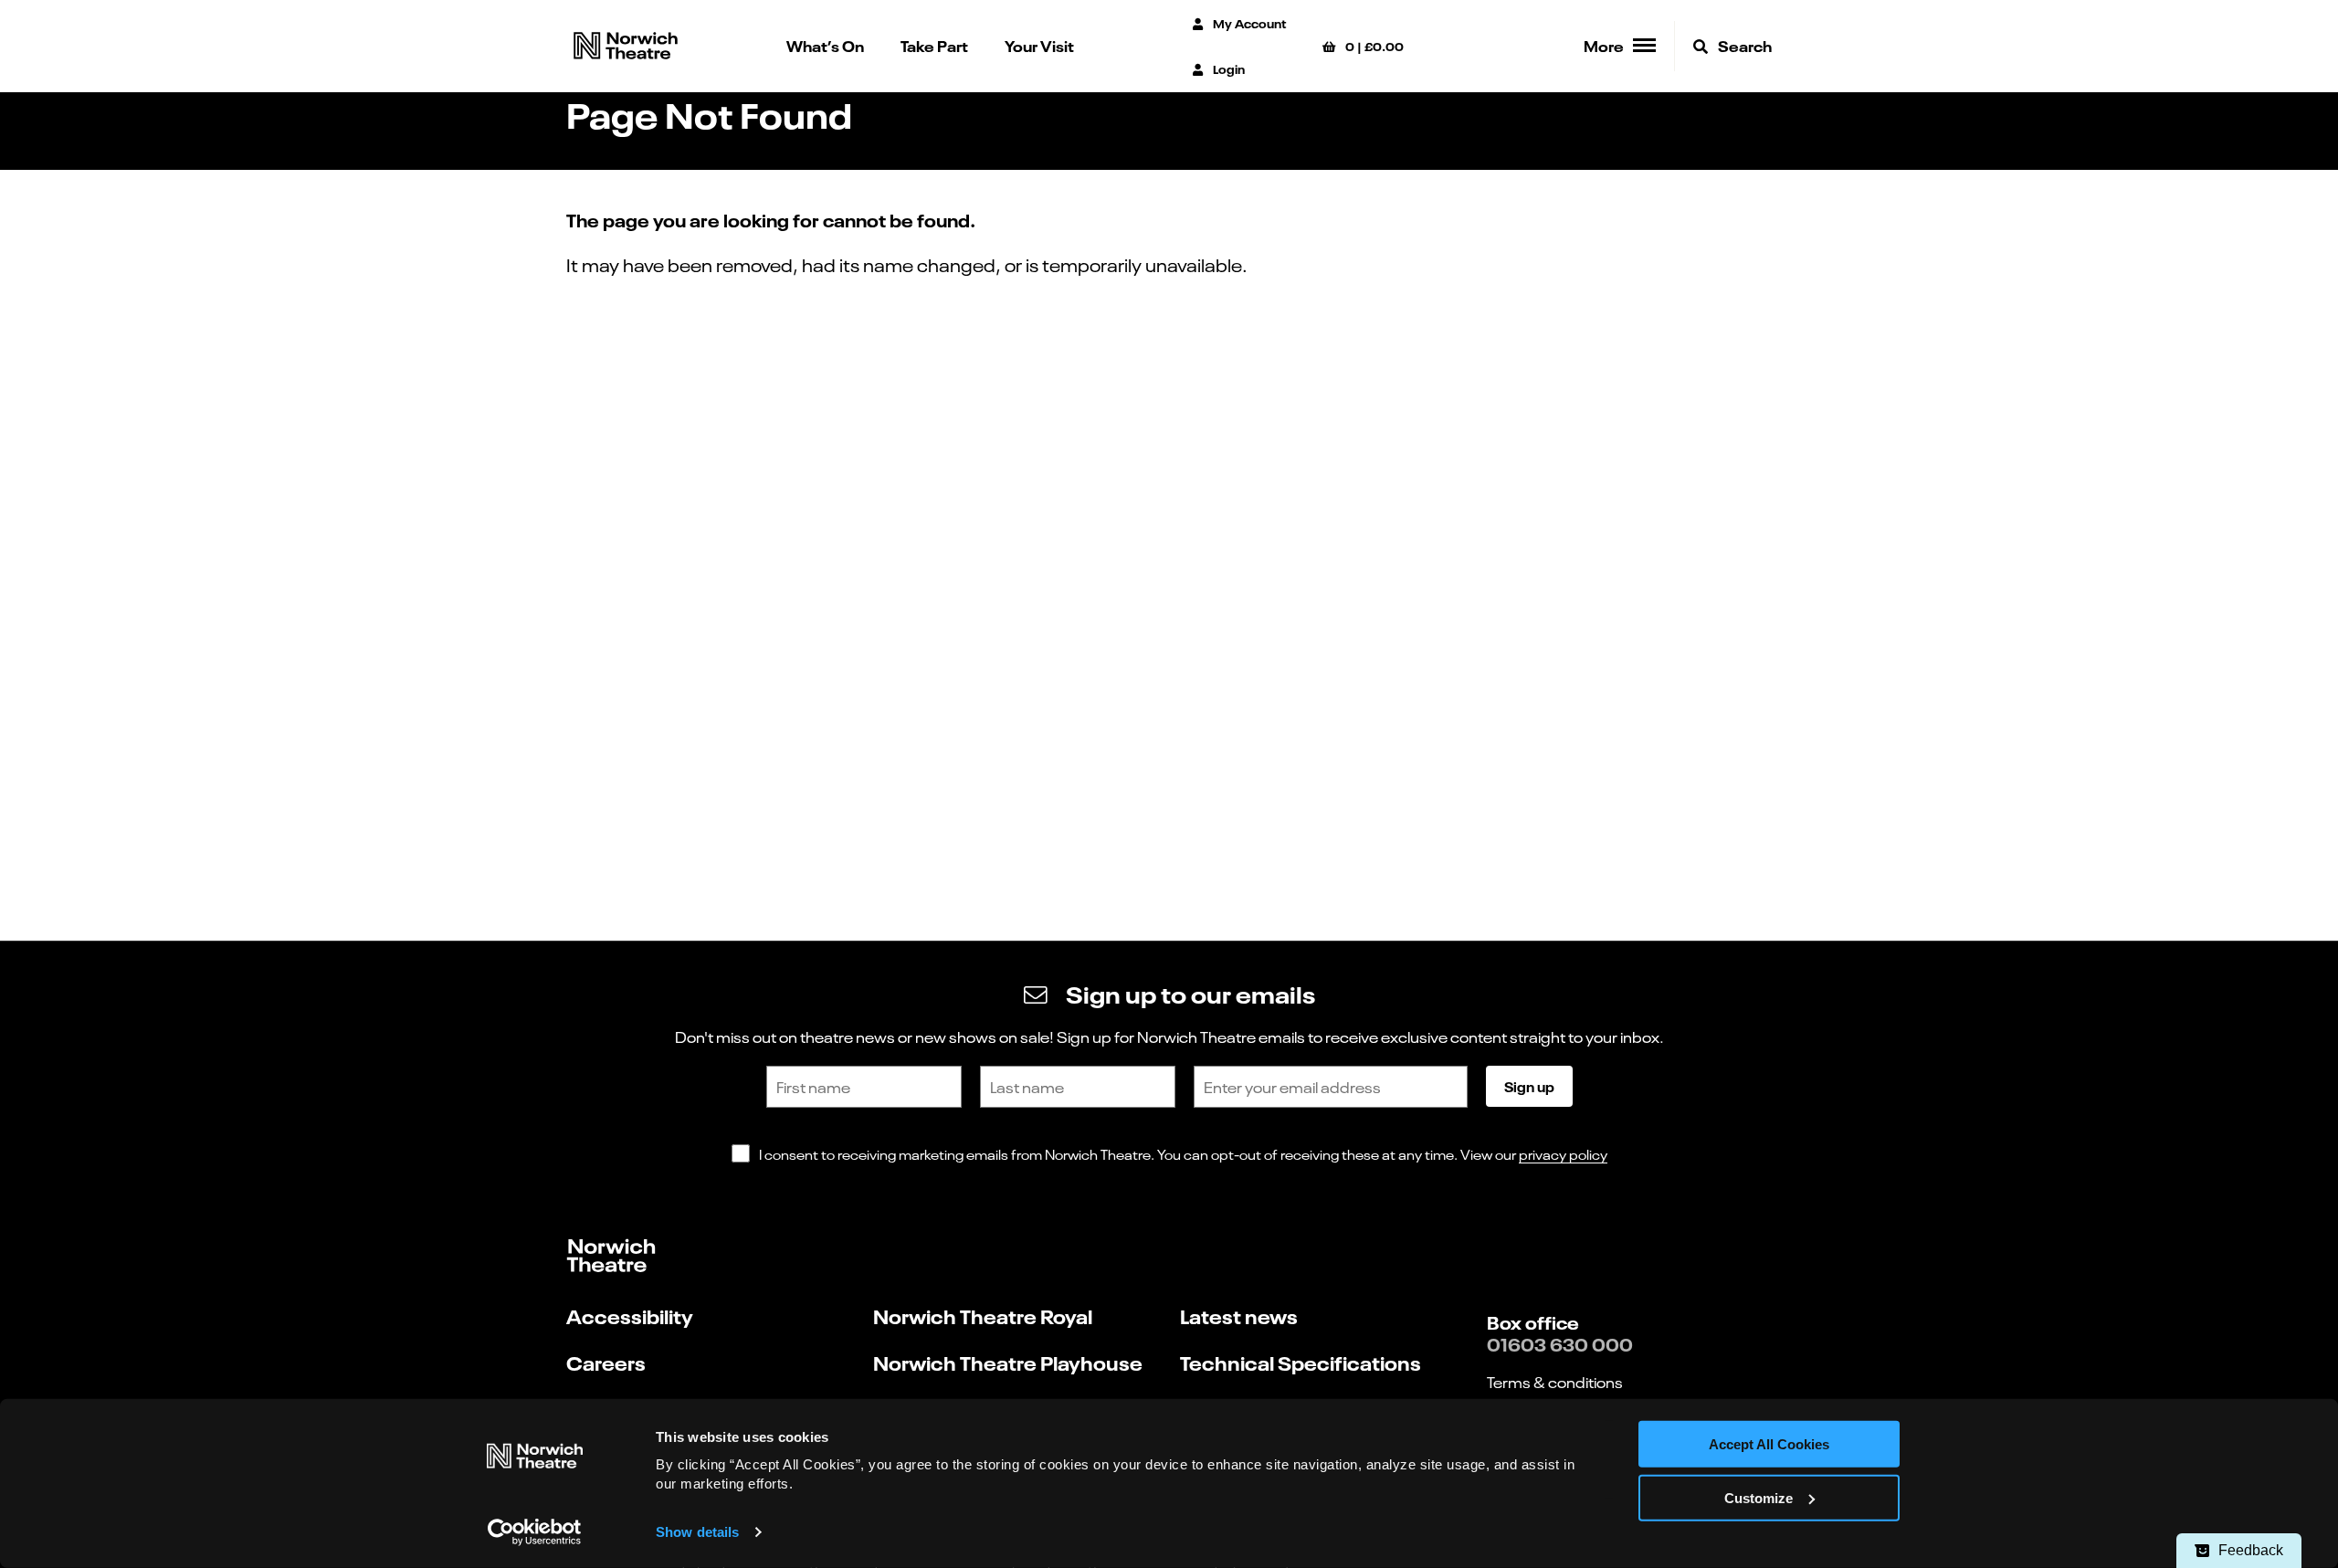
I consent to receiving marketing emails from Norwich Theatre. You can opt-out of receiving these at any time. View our (1183, 1154)
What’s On (825, 45)
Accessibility (630, 1315)
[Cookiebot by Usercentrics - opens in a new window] (535, 1532)
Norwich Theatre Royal (983, 1315)
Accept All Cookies (1769, 1444)
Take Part (934, 45)
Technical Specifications (1301, 1362)
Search (1743, 45)
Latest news (1239, 1315)
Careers (606, 1362)
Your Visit (1039, 45)
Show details (697, 1532)
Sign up (1529, 1086)
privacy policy (1563, 1154)
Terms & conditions (1555, 1382)
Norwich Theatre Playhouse (1008, 1362)
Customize (1759, 1498)
